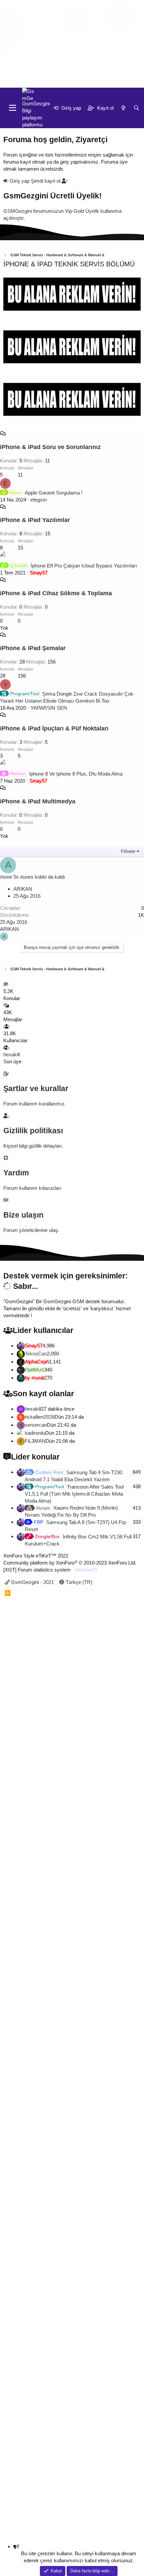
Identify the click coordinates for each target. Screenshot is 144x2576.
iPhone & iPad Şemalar (33, 648)
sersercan (36, 1425)
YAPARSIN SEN (49, 708)
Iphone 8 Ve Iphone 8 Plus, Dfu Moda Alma (66, 774)
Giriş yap (20, 181)
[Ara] (84, 81)
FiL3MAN (35, 1441)
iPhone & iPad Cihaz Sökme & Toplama (56, 593)
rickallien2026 (40, 1417)
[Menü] (13, 108)
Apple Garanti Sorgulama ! (46, 493)
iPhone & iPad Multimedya (38, 801)
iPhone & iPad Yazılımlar (35, 520)
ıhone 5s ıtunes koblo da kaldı (32, 877)
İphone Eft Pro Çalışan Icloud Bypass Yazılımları (74, 566)
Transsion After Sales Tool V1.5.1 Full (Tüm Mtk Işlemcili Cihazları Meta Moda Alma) (74, 1494)
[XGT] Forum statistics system (50, 1570)
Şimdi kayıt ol (46, 181)
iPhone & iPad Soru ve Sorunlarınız (50, 447)
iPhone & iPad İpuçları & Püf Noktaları (54, 728)
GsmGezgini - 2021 (32, 1582)
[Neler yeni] (71, 81)
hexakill (12, 1054)
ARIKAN (23, 889)
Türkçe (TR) (78, 1582)
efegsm (39, 500)
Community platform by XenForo (70, 1563)
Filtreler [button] (128, 851)
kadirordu (35, 1433)
